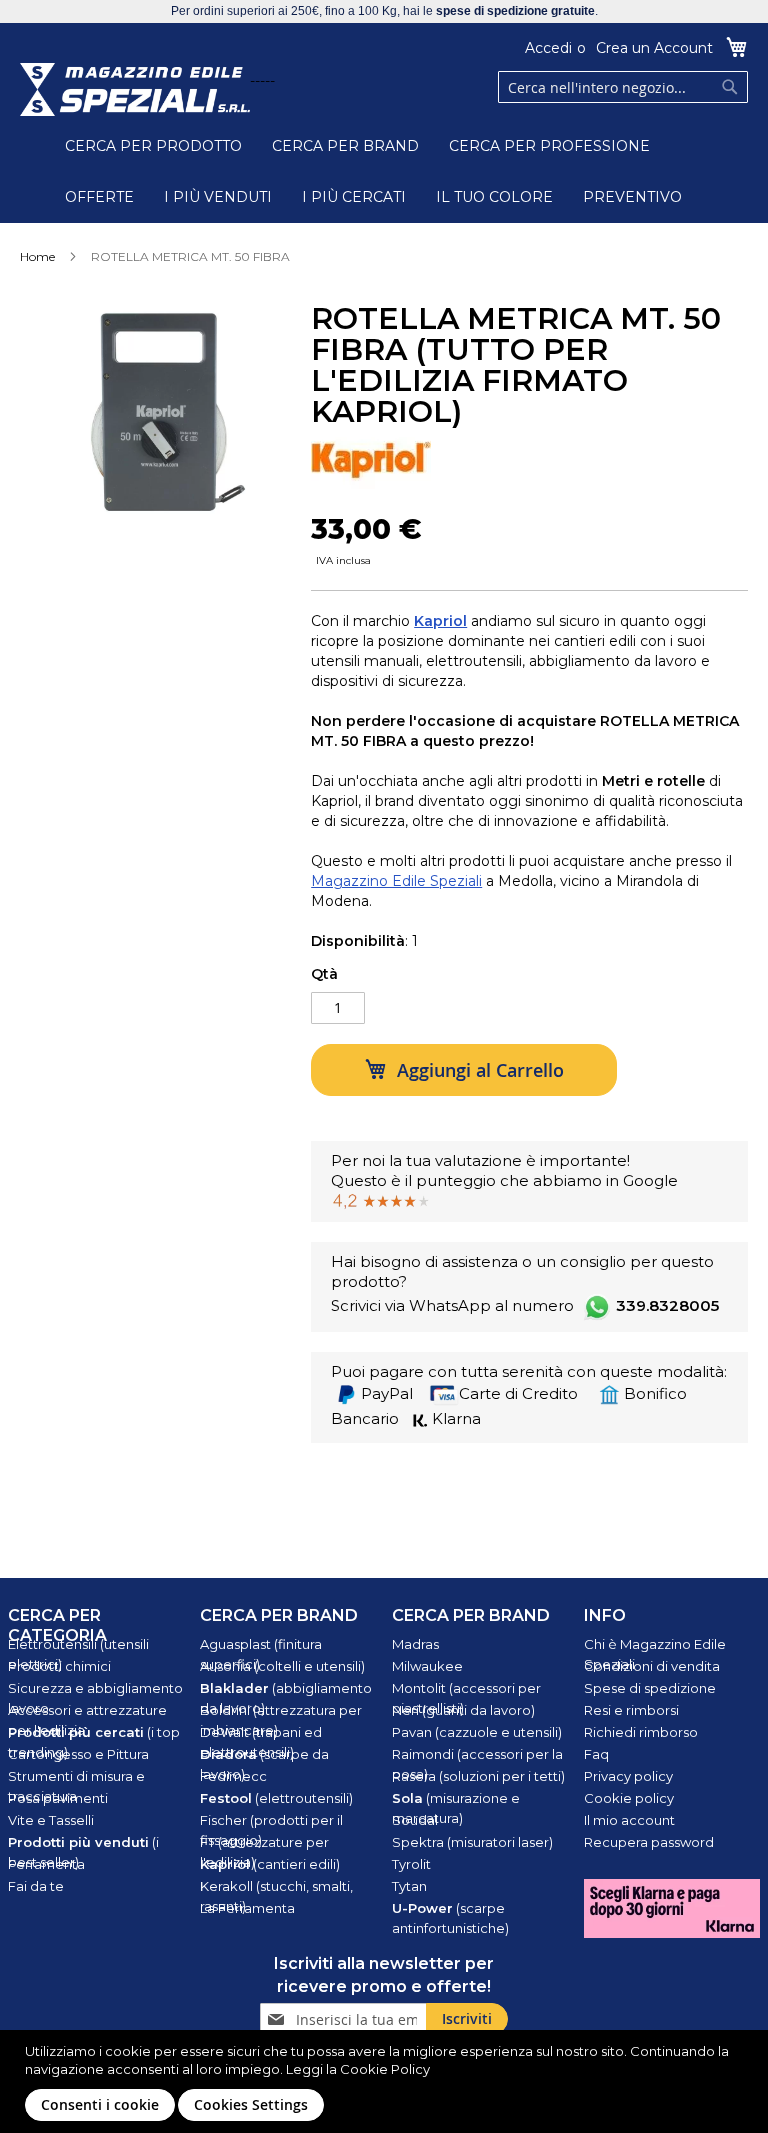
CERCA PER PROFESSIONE (549, 146)
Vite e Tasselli (51, 1820)
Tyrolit (411, 1864)
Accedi (548, 48)
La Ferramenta (247, 1908)
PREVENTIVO (632, 197)
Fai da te (36, 1886)
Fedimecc (233, 1776)
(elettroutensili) (276, 1798)
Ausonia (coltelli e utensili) (282, 1666)
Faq (596, 1754)
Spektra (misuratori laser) (472, 1842)
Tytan (409, 1886)
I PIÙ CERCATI (354, 197)
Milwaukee (427, 1666)
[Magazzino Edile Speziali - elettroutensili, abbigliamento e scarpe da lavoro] (135, 89)
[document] (386, 2081)
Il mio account (629, 1820)
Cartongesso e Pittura (78, 1754)
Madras (415, 1644)
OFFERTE (99, 197)
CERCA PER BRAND (345, 146)
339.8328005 (667, 1305)
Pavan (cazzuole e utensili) (477, 1732)
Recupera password (649, 1842)
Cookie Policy (385, 2069)
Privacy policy (628, 1776)
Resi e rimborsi (631, 1710)
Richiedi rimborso (641, 1732)
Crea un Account (654, 48)
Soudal (415, 1820)
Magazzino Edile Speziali (396, 881)
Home (37, 256)
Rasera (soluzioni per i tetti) (478, 1776)
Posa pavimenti (58, 1798)
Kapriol (440, 621)
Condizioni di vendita (652, 1666)
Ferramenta (46, 1864)
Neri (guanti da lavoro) (463, 1710)
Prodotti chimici (59, 1666)
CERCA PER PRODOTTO (153, 146)
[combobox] (623, 87)
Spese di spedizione (650, 1688)
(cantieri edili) (270, 1864)
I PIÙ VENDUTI (218, 197)
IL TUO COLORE (494, 197)
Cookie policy (629, 1798)
